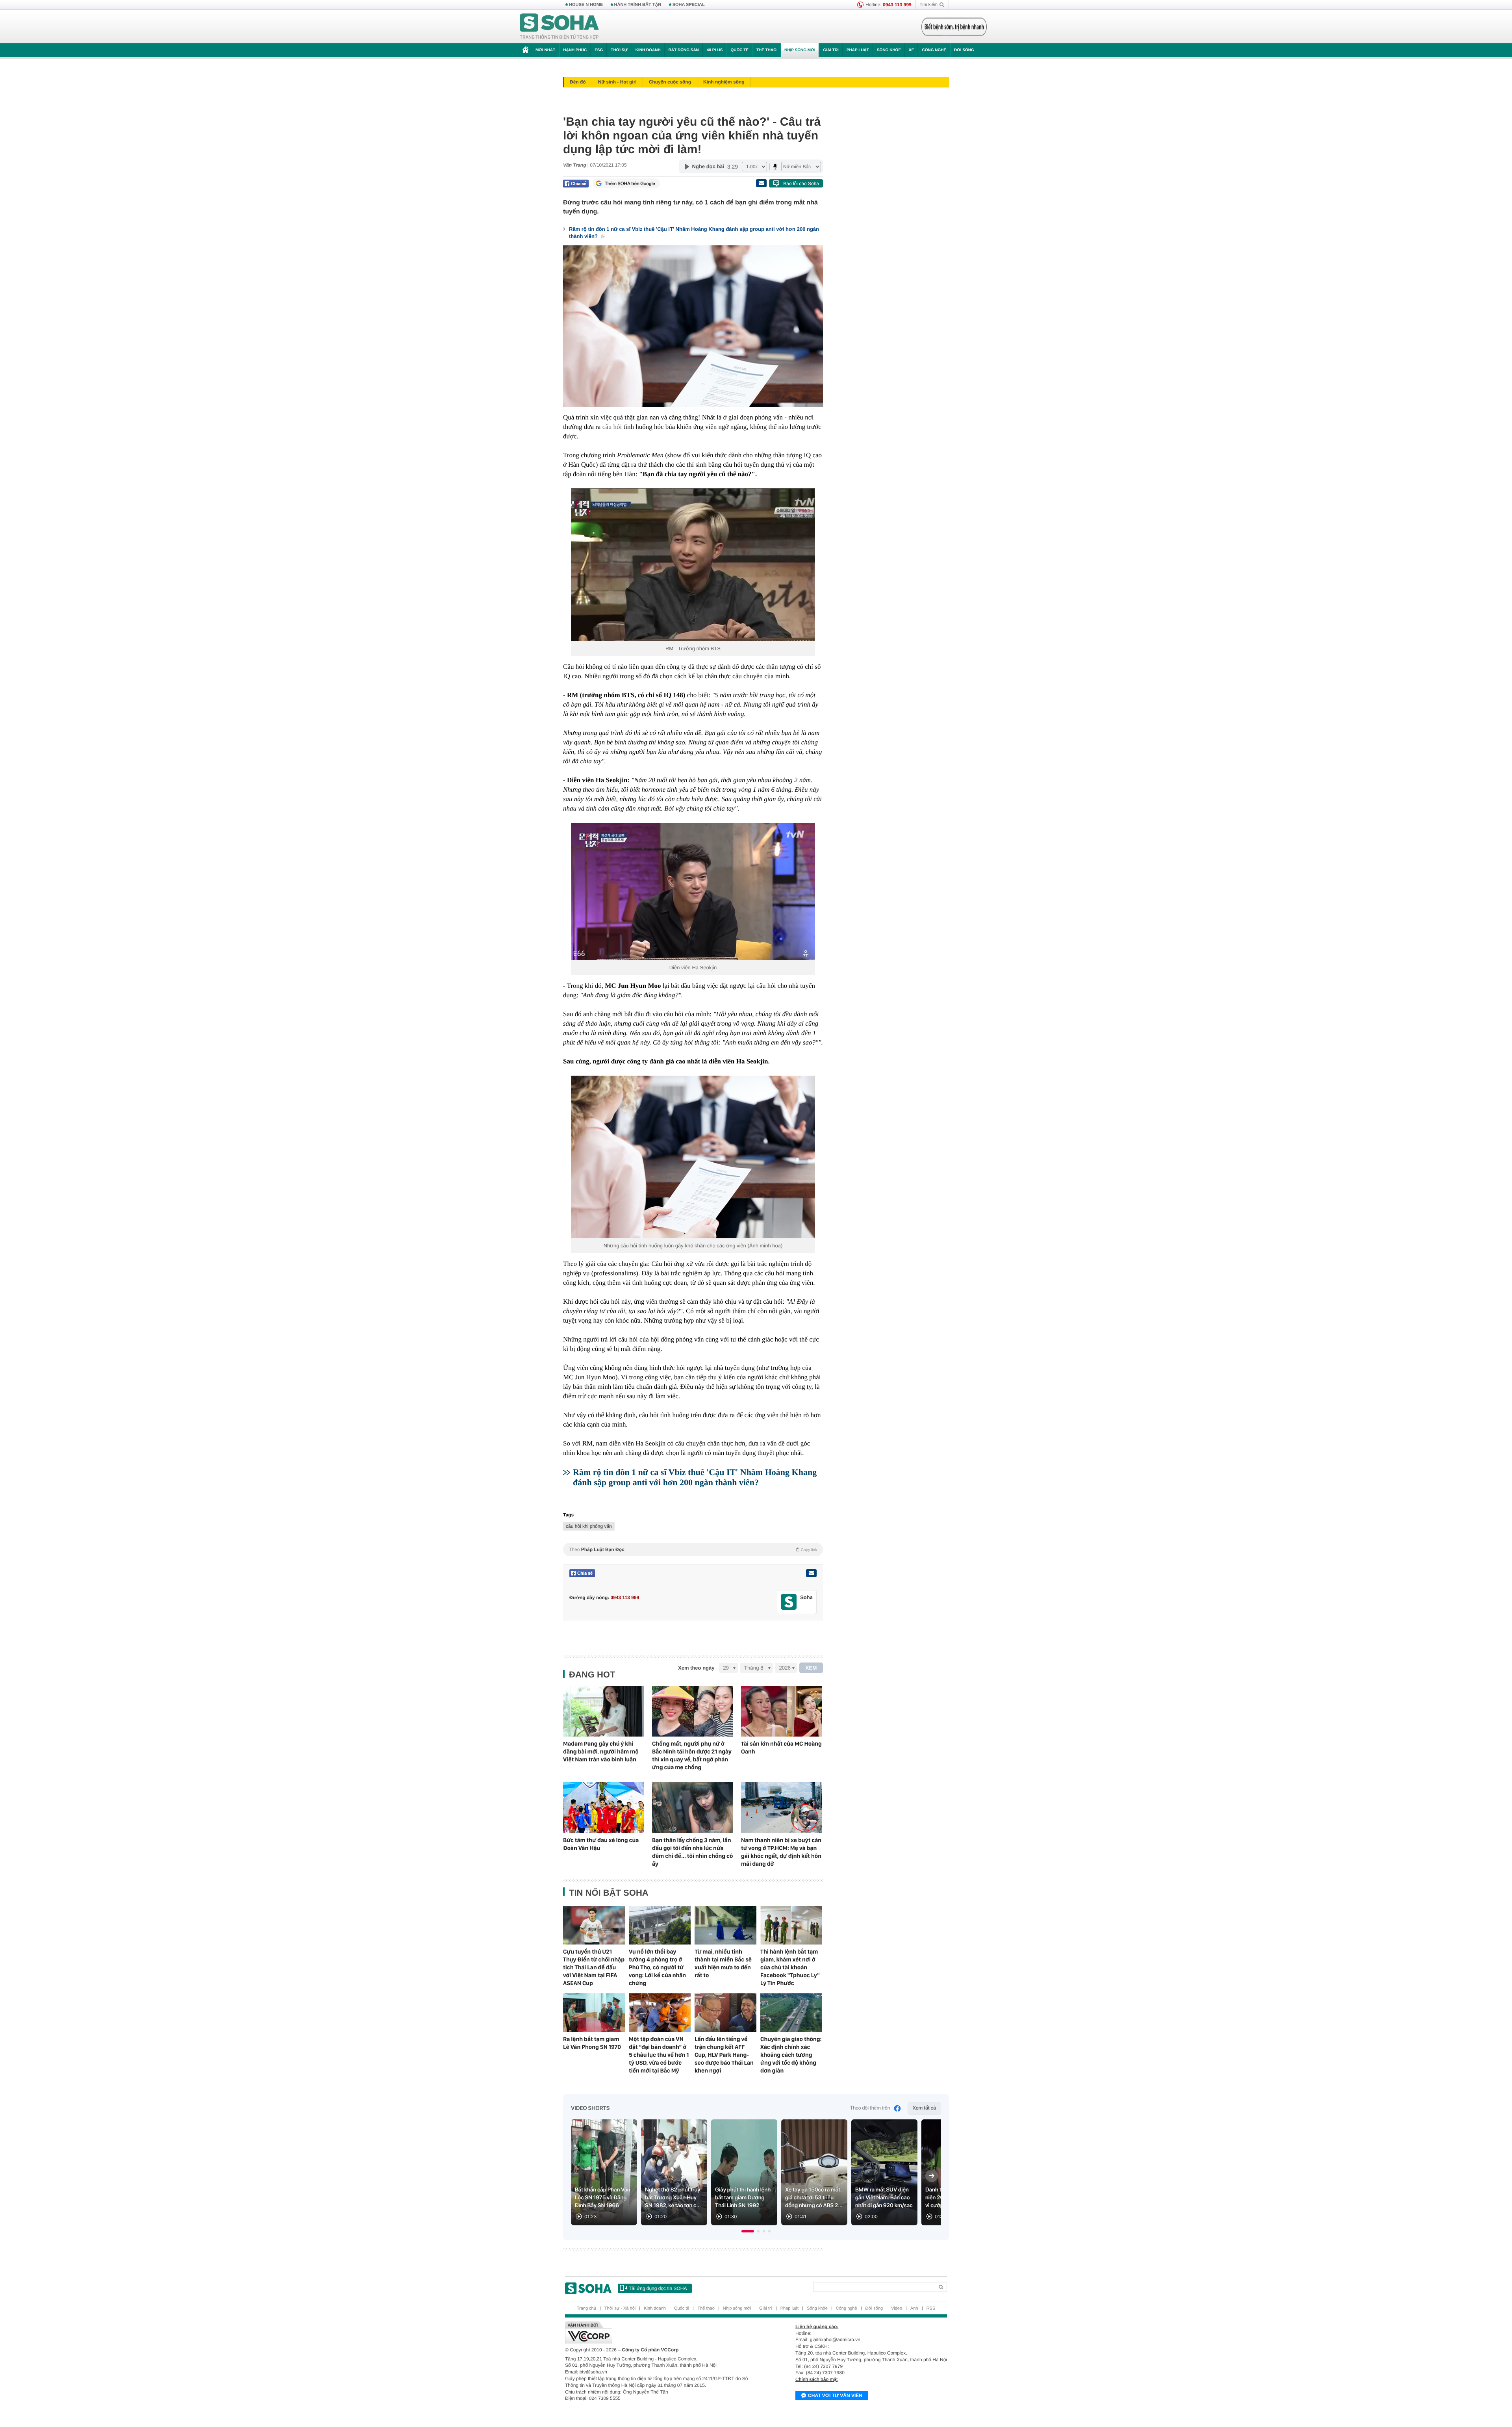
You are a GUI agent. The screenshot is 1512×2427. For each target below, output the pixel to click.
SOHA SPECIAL (689, 5)
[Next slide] (932, 2176)
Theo (693, 1549)
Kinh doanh (648, 50)
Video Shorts (590, 2108)
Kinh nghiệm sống (724, 82)
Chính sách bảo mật (816, 2379)
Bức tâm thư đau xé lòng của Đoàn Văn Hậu (601, 1844)
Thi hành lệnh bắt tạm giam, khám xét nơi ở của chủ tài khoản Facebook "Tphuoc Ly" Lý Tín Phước (790, 1967)
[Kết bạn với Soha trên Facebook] (789, 1602)
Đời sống (964, 50)
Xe (911, 50)
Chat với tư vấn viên (835, 2395)
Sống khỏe (889, 50)
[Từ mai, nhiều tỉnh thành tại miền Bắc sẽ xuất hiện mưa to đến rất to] (725, 1925)
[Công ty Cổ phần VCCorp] (661, 2333)
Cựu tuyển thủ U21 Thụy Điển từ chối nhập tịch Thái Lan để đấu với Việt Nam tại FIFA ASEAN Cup (594, 1967)
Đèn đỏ (578, 82)
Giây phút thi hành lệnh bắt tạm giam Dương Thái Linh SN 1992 (743, 2198)
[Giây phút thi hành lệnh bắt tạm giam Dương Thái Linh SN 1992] (744, 2172)
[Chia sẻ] (576, 184)
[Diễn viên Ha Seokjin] (693, 892)
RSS (931, 2308)
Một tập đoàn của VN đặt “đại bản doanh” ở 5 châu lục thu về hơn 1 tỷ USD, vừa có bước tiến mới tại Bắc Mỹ (659, 2055)
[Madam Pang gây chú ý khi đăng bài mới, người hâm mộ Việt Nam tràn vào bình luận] (604, 1711)
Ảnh (914, 2308)
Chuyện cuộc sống (670, 82)
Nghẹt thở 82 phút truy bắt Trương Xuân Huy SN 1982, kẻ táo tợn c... (673, 2198)
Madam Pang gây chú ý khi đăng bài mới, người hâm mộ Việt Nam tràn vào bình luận (601, 1752)
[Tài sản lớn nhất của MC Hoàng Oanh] (782, 1711)
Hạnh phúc (575, 50)
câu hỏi (612, 427)
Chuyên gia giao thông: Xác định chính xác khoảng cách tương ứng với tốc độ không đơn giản (791, 2055)
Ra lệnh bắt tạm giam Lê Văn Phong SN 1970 (592, 2043)
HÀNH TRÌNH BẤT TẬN (638, 5)
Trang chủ (586, 2308)
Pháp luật (858, 50)
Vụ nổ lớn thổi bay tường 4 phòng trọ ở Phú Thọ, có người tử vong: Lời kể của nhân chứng (657, 1967)
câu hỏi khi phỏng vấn (589, 1526)
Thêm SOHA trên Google (630, 184)
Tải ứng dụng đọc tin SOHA (658, 2288)
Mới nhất (545, 50)
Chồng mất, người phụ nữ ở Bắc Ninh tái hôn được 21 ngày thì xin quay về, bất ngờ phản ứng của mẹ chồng (692, 1755)
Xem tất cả (924, 2108)
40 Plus (715, 50)
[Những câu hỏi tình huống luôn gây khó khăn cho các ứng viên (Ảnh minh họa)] (693, 1157)
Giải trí (831, 50)
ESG (599, 50)
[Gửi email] (761, 183)
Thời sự (619, 50)
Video (897, 2308)
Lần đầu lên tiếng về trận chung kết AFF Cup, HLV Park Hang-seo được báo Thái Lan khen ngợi (724, 2055)
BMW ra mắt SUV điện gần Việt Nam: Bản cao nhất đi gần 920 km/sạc (884, 2198)
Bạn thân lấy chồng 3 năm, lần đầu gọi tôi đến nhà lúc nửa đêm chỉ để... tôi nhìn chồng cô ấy (692, 1852)
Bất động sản (684, 50)
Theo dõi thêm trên (870, 2108)
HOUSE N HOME (586, 5)
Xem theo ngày (696, 1668)
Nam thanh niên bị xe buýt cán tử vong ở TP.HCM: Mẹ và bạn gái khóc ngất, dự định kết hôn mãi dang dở (781, 1852)
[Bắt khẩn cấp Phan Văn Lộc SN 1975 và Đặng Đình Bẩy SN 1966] (604, 2172)
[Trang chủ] (560, 27)
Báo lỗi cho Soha (801, 184)
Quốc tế (739, 50)
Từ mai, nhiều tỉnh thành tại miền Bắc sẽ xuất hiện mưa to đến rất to (723, 1963)
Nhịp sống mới (800, 50)
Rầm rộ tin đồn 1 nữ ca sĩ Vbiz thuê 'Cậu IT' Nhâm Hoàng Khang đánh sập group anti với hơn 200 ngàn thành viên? (694, 233)
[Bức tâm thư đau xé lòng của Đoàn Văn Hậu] (604, 1808)
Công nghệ (934, 50)
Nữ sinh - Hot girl (617, 82)
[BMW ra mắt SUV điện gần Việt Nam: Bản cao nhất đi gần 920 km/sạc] (884, 2172)
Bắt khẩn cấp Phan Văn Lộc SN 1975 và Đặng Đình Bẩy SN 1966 (603, 2198)
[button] (748, 2231)
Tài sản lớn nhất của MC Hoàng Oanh (781, 1748)
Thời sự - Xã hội (620, 2308)
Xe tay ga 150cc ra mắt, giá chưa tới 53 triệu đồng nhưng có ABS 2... (814, 2198)
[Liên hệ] (811, 1573)
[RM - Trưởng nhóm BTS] (693, 565)
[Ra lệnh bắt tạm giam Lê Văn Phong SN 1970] (594, 2013)
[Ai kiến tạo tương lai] (952, 27)
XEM (811, 1668)
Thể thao (766, 50)
